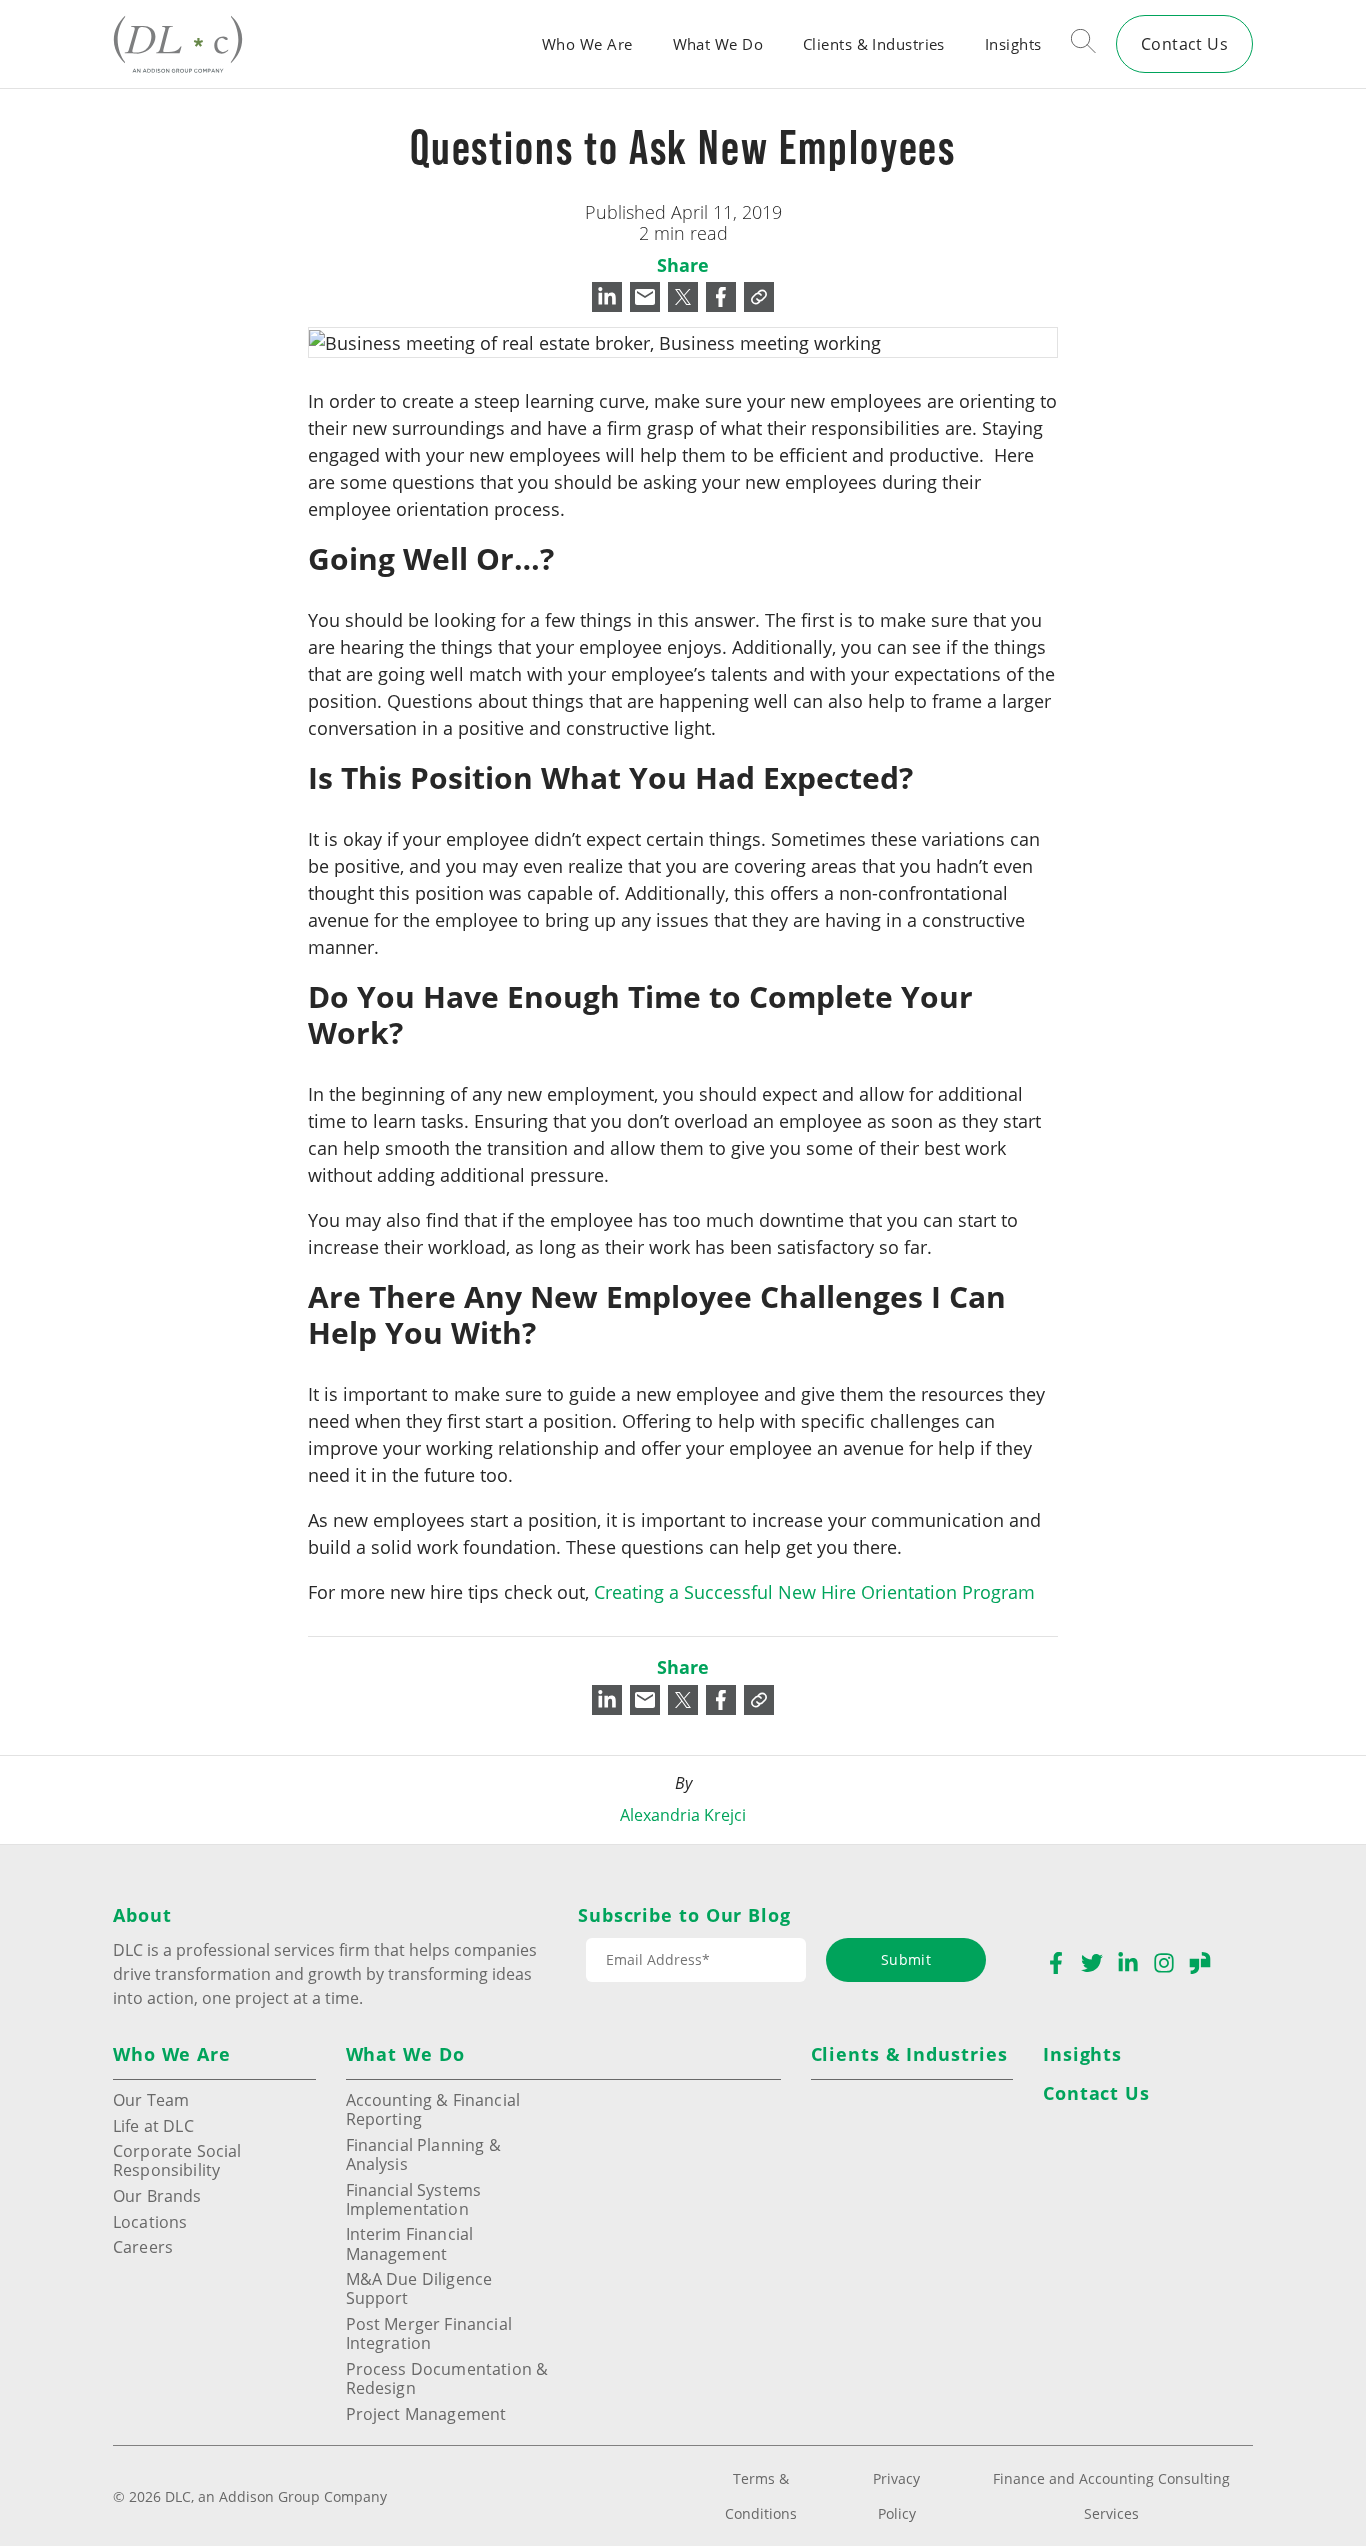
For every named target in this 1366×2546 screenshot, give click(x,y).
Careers (143, 2246)
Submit (906, 1959)
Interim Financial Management (410, 2243)
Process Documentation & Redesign (447, 2378)
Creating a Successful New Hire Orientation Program (814, 1592)
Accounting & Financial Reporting (433, 2109)
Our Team (151, 2099)
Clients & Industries (874, 44)
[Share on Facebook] (721, 297)
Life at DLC (153, 2125)
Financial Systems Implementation (414, 2199)
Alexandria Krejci (683, 1814)
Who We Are (587, 44)
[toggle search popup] (1083, 44)
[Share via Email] (645, 297)
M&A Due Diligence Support (419, 2288)
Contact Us (1184, 43)
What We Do (718, 44)
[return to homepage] (178, 43)
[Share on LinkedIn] (607, 297)
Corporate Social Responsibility (177, 2160)
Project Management (426, 2413)
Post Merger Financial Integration (429, 2333)
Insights (1013, 44)
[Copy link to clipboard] (759, 297)
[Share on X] (683, 297)
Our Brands (157, 2195)
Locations (150, 2221)
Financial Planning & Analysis (423, 2154)
